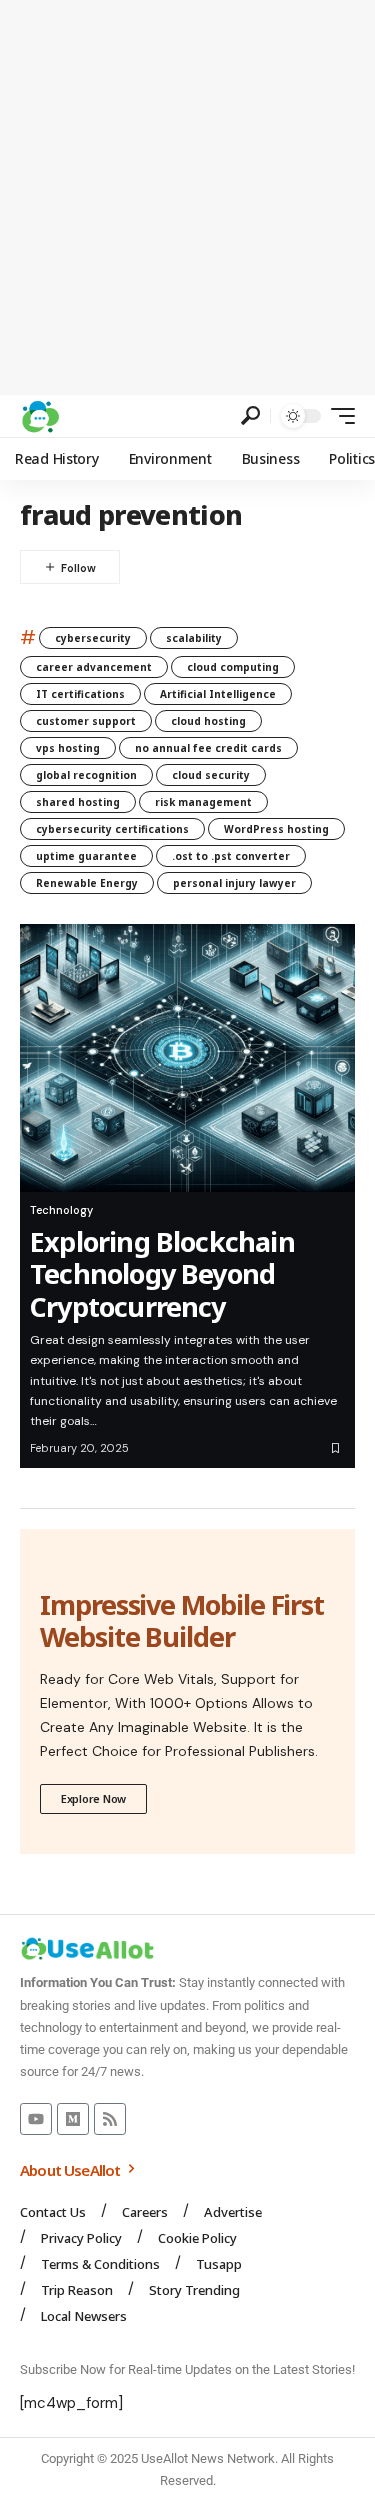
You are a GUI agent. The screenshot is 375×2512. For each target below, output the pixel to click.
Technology (61, 1210)
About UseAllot (72, 2170)
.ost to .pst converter (231, 856)
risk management (203, 802)
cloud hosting (208, 721)
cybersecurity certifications (112, 829)
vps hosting (68, 748)
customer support (86, 721)
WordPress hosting (276, 829)
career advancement (94, 667)
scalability (194, 638)
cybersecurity (93, 638)
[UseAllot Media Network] (40, 416)
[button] (250, 415)
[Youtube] (36, 2119)
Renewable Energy (87, 883)
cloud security (211, 775)
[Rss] (110, 2119)
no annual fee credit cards (208, 748)
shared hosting (78, 802)
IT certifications (80, 694)
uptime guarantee (86, 856)
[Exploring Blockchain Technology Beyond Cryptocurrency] (187, 1058)
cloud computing (233, 667)
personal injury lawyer (234, 883)
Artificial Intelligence (218, 694)
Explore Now (93, 1798)
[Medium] (73, 2119)
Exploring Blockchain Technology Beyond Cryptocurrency (162, 1274)
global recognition (86, 775)
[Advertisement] (187, 197)
